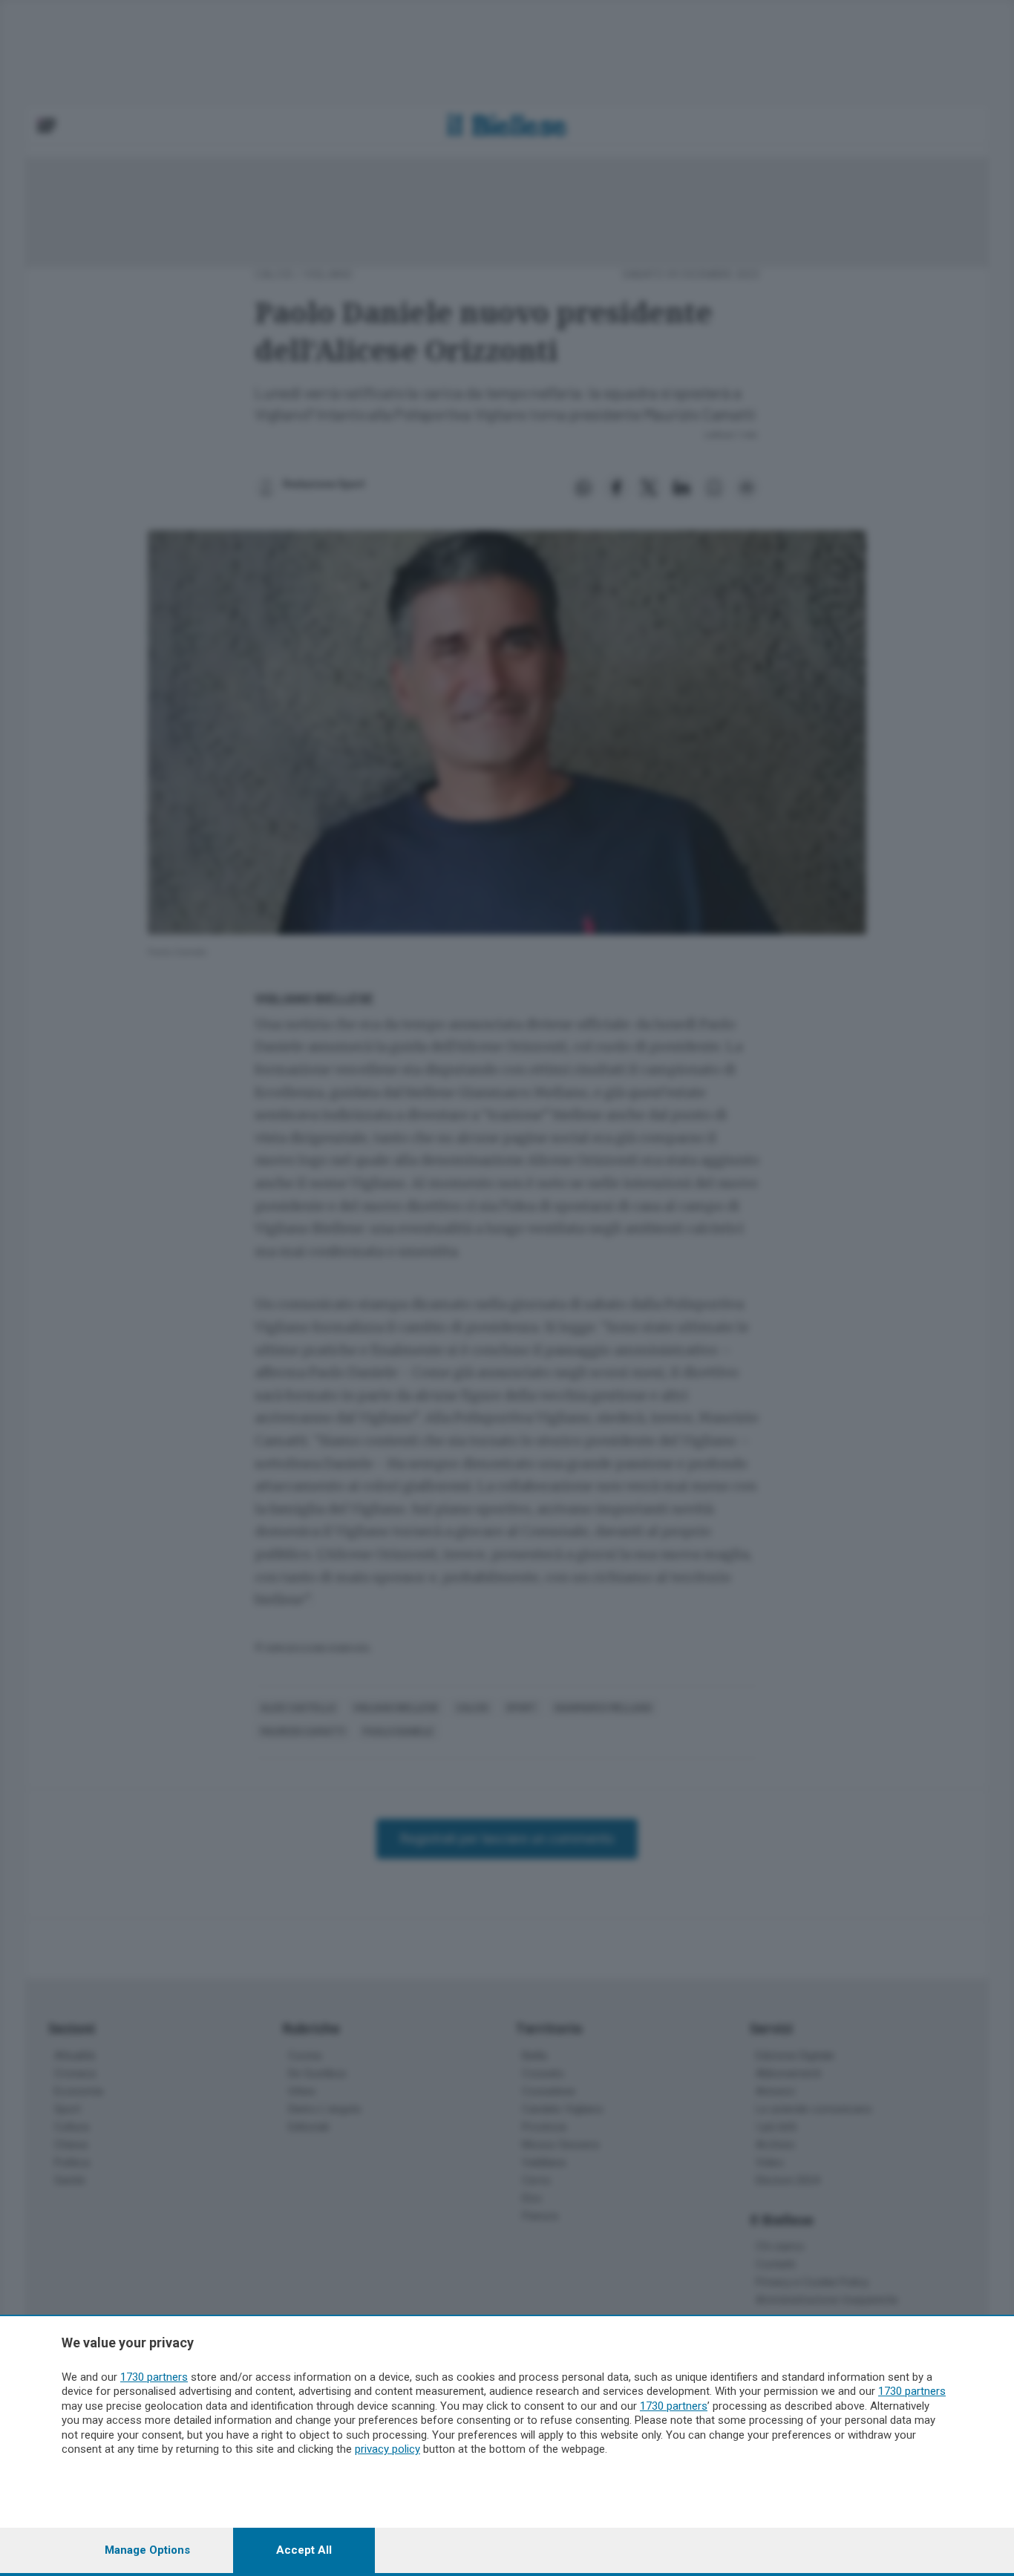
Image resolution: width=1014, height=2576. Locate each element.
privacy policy (387, 2449)
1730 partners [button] (154, 2377)
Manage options (147, 2550)
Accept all (304, 2550)
